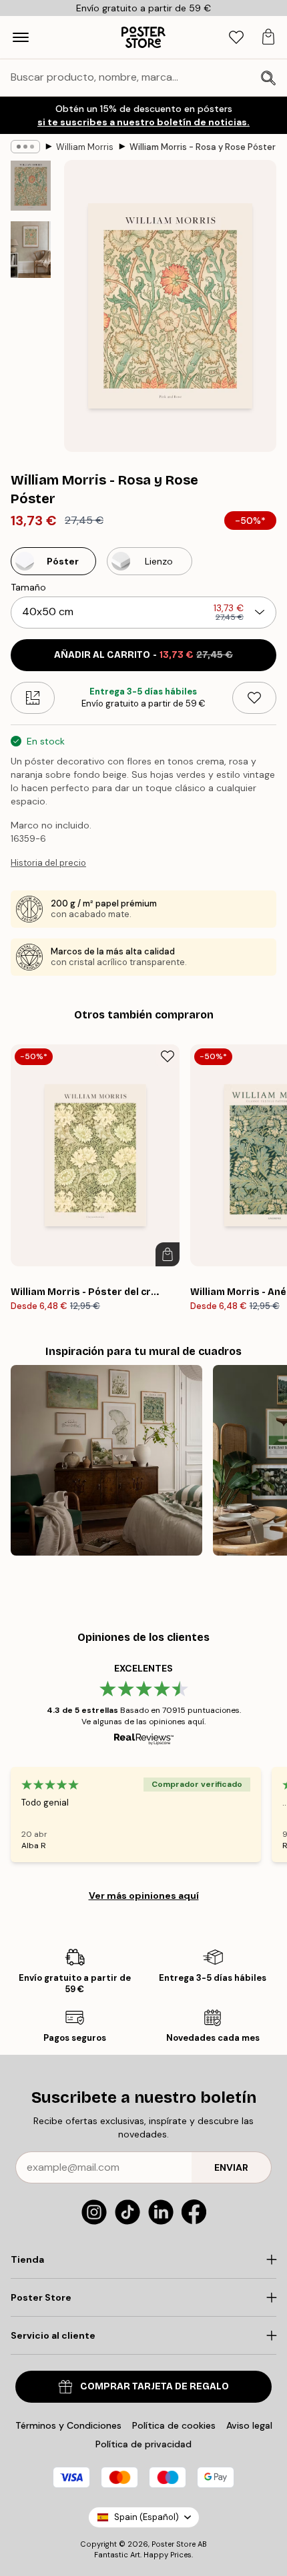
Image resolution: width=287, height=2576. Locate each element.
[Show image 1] (31, 186)
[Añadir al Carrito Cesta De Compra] (168, 1254)
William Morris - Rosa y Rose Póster (203, 147)
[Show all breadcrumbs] (25, 147)
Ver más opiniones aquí (144, 1896)
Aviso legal (249, 2425)
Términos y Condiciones (68, 2425)
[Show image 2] (31, 250)
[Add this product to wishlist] (254, 698)
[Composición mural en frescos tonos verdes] (106, 1461)
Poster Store (174, 2544)
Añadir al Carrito (143, 655)
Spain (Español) (147, 2517)
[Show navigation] (21, 37)
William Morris (85, 147)
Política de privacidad (143, 2444)
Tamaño (28, 587)
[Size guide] (33, 698)
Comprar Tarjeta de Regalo (155, 2386)
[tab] (236, 38)
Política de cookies (174, 2425)
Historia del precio (48, 863)
